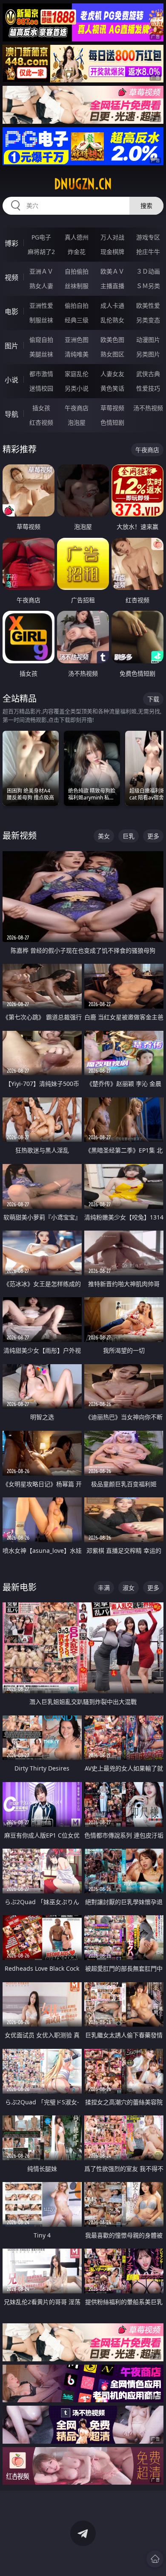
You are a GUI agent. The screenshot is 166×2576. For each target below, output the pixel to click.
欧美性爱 (148, 305)
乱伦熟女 (112, 320)
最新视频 (20, 836)
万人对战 (112, 237)
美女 (104, 836)
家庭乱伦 (77, 374)
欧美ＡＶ (112, 271)
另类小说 (77, 388)
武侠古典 (148, 374)
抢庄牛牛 (148, 252)
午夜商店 (77, 408)
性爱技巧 (148, 388)
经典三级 (77, 320)
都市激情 (41, 374)
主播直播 (112, 286)
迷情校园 (41, 388)
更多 (153, 836)
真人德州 (77, 237)
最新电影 (20, 1587)
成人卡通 (112, 305)
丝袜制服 (77, 286)
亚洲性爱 (41, 305)
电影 (11, 312)
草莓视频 (112, 408)
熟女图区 (112, 354)
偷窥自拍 (41, 340)
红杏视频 (41, 422)
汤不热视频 (148, 408)
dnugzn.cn (83, 184)
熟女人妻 (41, 286)
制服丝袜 (41, 320)
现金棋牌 (112, 252)
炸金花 (77, 252)
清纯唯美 (77, 354)
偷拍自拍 (77, 305)
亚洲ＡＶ (41, 271)
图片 (11, 346)
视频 (11, 277)
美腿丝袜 (41, 354)
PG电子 (41, 237)
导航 (11, 414)
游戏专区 (148, 237)
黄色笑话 (112, 388)
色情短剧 (112, 422)
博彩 (11, 243)
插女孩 (41, 408)
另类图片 (148, 354)
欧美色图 (112, 340)
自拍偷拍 (77, 271)
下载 (153, 699)
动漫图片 (148, 340)
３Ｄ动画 (148, 271)
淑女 (129, 1588)
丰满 (104, 1588)
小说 (11, 380)
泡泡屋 (77, 422)
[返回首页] (155, 2559)
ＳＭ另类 (148, 286)
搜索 (146, 206)
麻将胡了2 (41, 252)
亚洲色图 (77, 340)
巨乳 (129, 836)
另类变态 (148, 320)
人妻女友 (112, 374)
